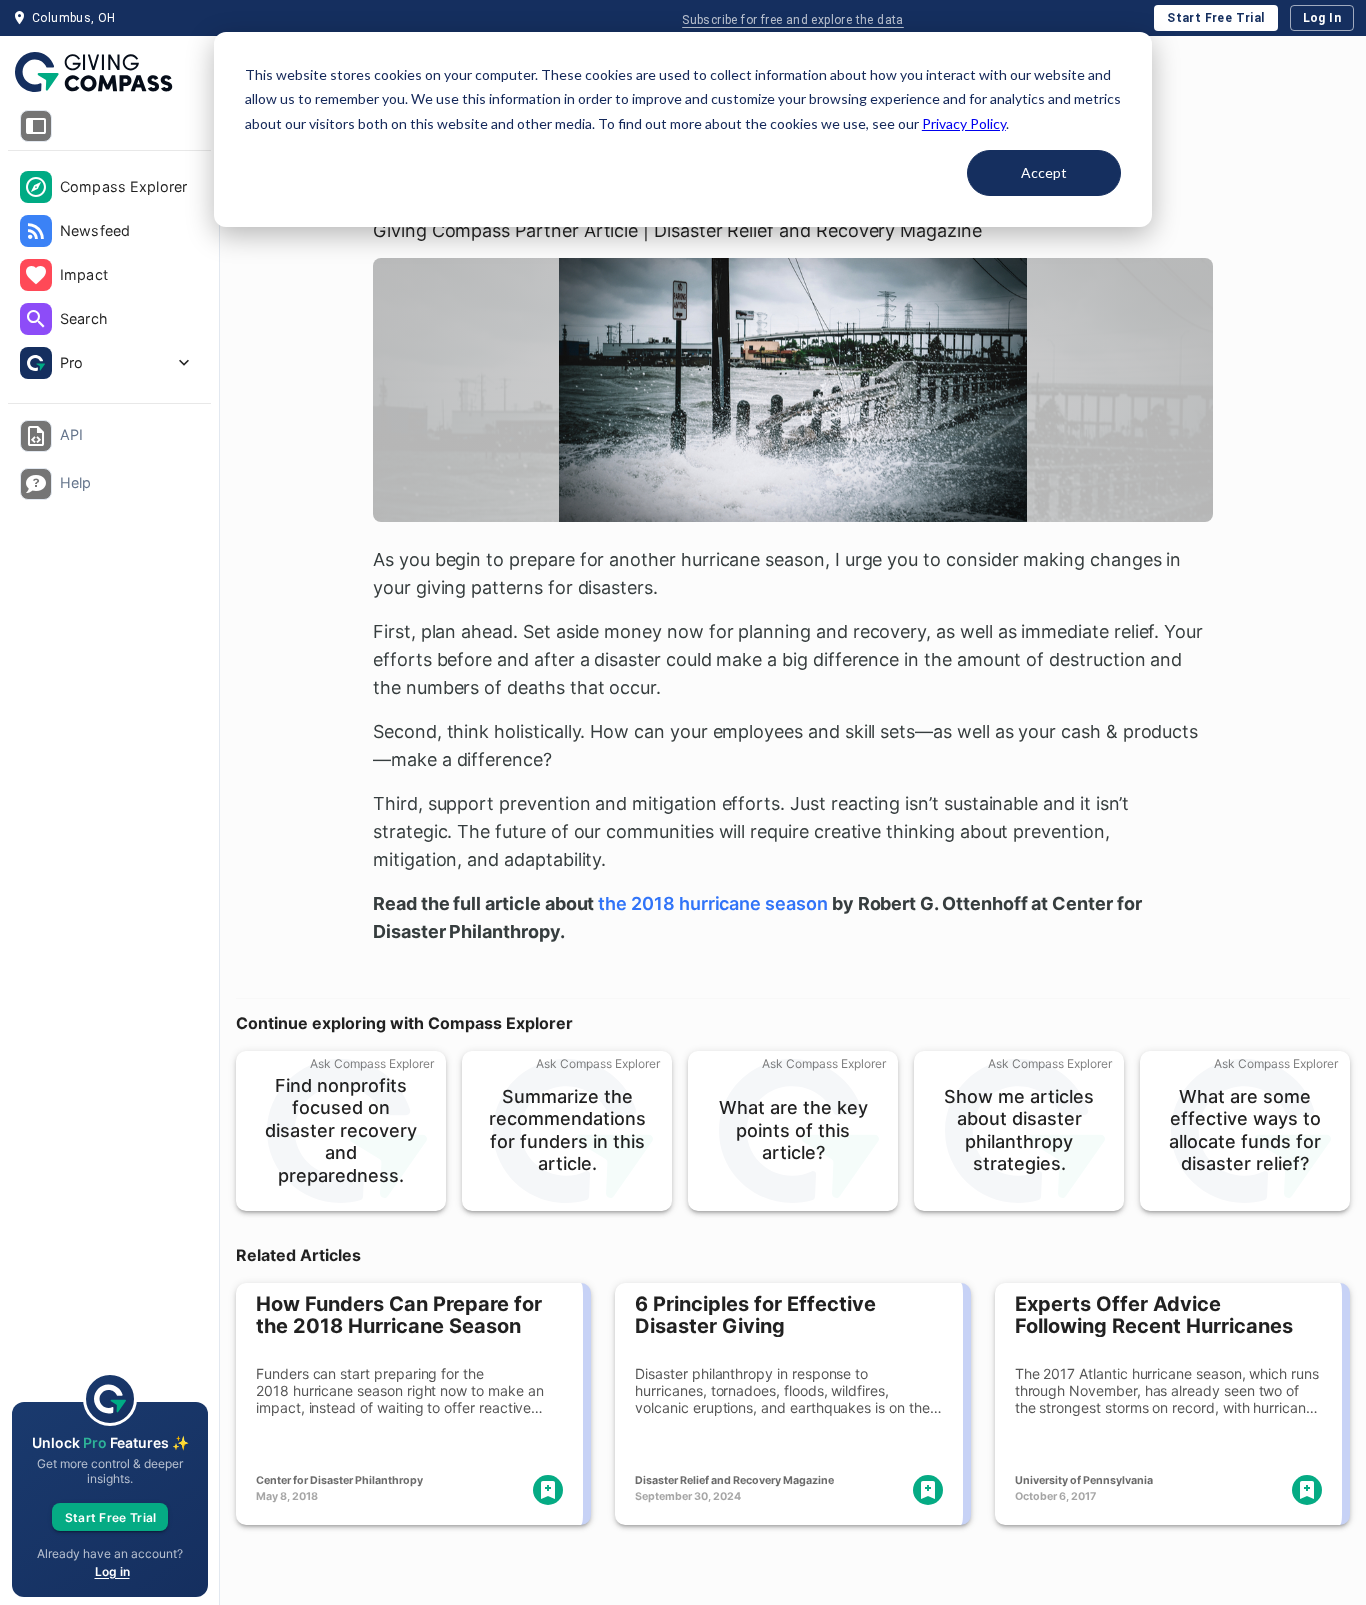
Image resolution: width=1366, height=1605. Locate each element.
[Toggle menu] (36, 126)
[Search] (36, 319)
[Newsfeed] (36, 231)
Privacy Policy (964, 123)
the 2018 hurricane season (713, 903)
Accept (1044, 172)
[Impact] (36, 275)
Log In (1322, 18)
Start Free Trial (1215, 18)
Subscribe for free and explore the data (793, 20)
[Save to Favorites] (548, 1490)
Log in (112, 1571)
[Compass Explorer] (36, 187)
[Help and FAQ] (36, 484)
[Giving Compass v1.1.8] (109, 73)
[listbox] (109, 277)
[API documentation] (36, 436)
